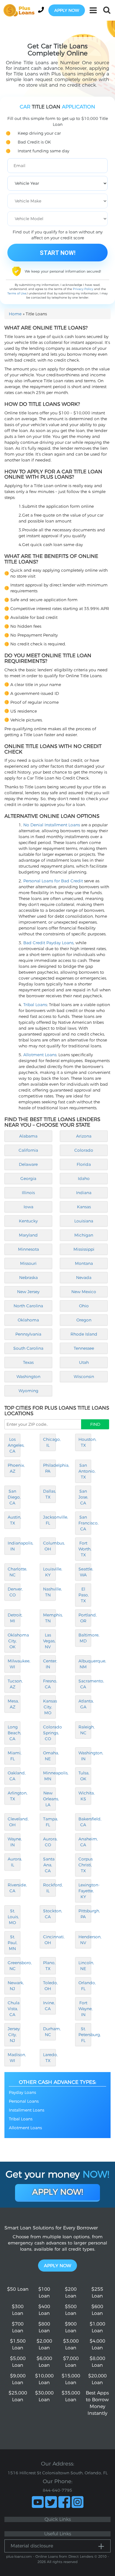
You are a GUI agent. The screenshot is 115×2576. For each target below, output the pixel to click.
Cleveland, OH (14, 1822)
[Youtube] (38, 2502)
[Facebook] (64, 2502)
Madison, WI (14, 2058)
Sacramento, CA (85, 1684)
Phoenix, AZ (14, 1468)
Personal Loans (24, 2101)
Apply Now (57, 2266)
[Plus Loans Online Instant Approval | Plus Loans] (21, 10)
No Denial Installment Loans (52, 825)
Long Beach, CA (14, 1733)
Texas (28, 1362)
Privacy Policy (83, 289)
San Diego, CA (14, 1497)
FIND (95, 1424)
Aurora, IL (14, 1862)
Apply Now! (58, 2192)
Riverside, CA (14, 1888)
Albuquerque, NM (85, 1664)
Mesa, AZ (13, 1704)
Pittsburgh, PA (85, 1914)
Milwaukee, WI (14, 1664)
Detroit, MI (14, 1618)
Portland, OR (85, 1618)
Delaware (28, 1164)
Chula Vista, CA (14, 2009)
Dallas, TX (49, 1494)
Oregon (84, 1320)
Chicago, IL (49, 1442)
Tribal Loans (35, 1005)
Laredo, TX (49, 2058)
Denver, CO (14, 1592)
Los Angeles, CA (14, 1445)
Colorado (84, 1150)
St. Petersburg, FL (85, 2035)
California (28, 1150)
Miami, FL (14, 1756)
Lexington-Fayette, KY (85, 1891)
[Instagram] (78, 2502)
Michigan (84, 1235)
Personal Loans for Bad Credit (53, 881)
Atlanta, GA (85, 1704)
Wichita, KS (85, 1796)
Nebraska (28, 1278)
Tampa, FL (49, 1822)
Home (15, 314)
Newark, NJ (14, 1986)
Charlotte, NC (14, 1572)
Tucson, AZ (14, 1684)
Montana (84, 1263)
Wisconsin (84, 1377)
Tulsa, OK (84, 1776)
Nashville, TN (49, 1592)
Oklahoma (28, 1320)
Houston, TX (85, 1442)
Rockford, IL (49, 1888)
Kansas (84, 1207)
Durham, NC (49, 2032)
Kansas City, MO (49, 1707)
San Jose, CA (83, 1497)
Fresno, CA (49, 1684)
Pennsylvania (28, 1334)
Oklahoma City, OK (14, 1641)
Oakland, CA (14, 1776)
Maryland (28, 1235)
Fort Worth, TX (85, 1549)
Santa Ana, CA (49, 1865)
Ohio (84, 1306)
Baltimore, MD (85, 1638)
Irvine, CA (49, 2006)
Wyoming (28, 1391)
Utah (84, 1362)
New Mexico (84, 1292)
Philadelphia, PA (49, 1468)
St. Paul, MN (13, 1943)
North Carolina (28, 1306)
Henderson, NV (85, 1940)
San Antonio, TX (85, 1471)
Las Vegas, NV (49, 1641)
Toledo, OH (49, 1986)
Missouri (28, 1263)
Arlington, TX (14, 1796)
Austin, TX (14, 1520)
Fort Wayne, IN (85, 2009)
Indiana (84, 1193)
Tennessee (84, 1348)
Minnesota (28, 1249)
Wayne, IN (14, 1842)
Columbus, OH (49, 1546)
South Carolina (28, 1348)
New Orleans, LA (49, 1799)
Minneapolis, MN (49, 1776)
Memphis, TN (49, 1618)
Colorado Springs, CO (49, 1733)
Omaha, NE (49, 1756)
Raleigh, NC (85, 1730)
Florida (84, 1164)
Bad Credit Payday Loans (48, 943)
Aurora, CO (49, 1842)
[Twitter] (51, 2502)
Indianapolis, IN (14, 1546)
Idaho (84, 1179)
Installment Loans (27, 2110)
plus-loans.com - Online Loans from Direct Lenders (50, 2556)
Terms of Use (17, 293)
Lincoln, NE (85, 1966)
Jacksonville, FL (49, 1520)
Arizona (84, 1136)
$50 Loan (18, 2289)
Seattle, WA (85, 1572)
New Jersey (28, 1292)
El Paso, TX (84, 1595)
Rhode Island (84, 1334)
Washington (28, 1377)
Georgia (28, 1179)
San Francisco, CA (85, 1523)
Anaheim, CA (85, 1842)
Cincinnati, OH (49, 1940)
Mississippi (84, 1249)
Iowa (28, 1207)
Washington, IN (85, 1756)
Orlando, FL (85, 1986)
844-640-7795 (57, 2490)
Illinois (28, 1193)
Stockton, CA (49, 1914)
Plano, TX (49, 1966)
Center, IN (49, 1664)
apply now (67, 10)
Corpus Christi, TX (85, 1865)
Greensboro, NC (14, 1966)
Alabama (28, 1136)
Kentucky (28, 1221)
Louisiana (84, 1221)
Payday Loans (22, 2092)
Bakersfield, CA (85, 1822)
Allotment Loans (40, 1055)
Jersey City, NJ (14, 2035)
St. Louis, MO (13, 1917)
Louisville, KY (49, 1572)
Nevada (84, 1278)
